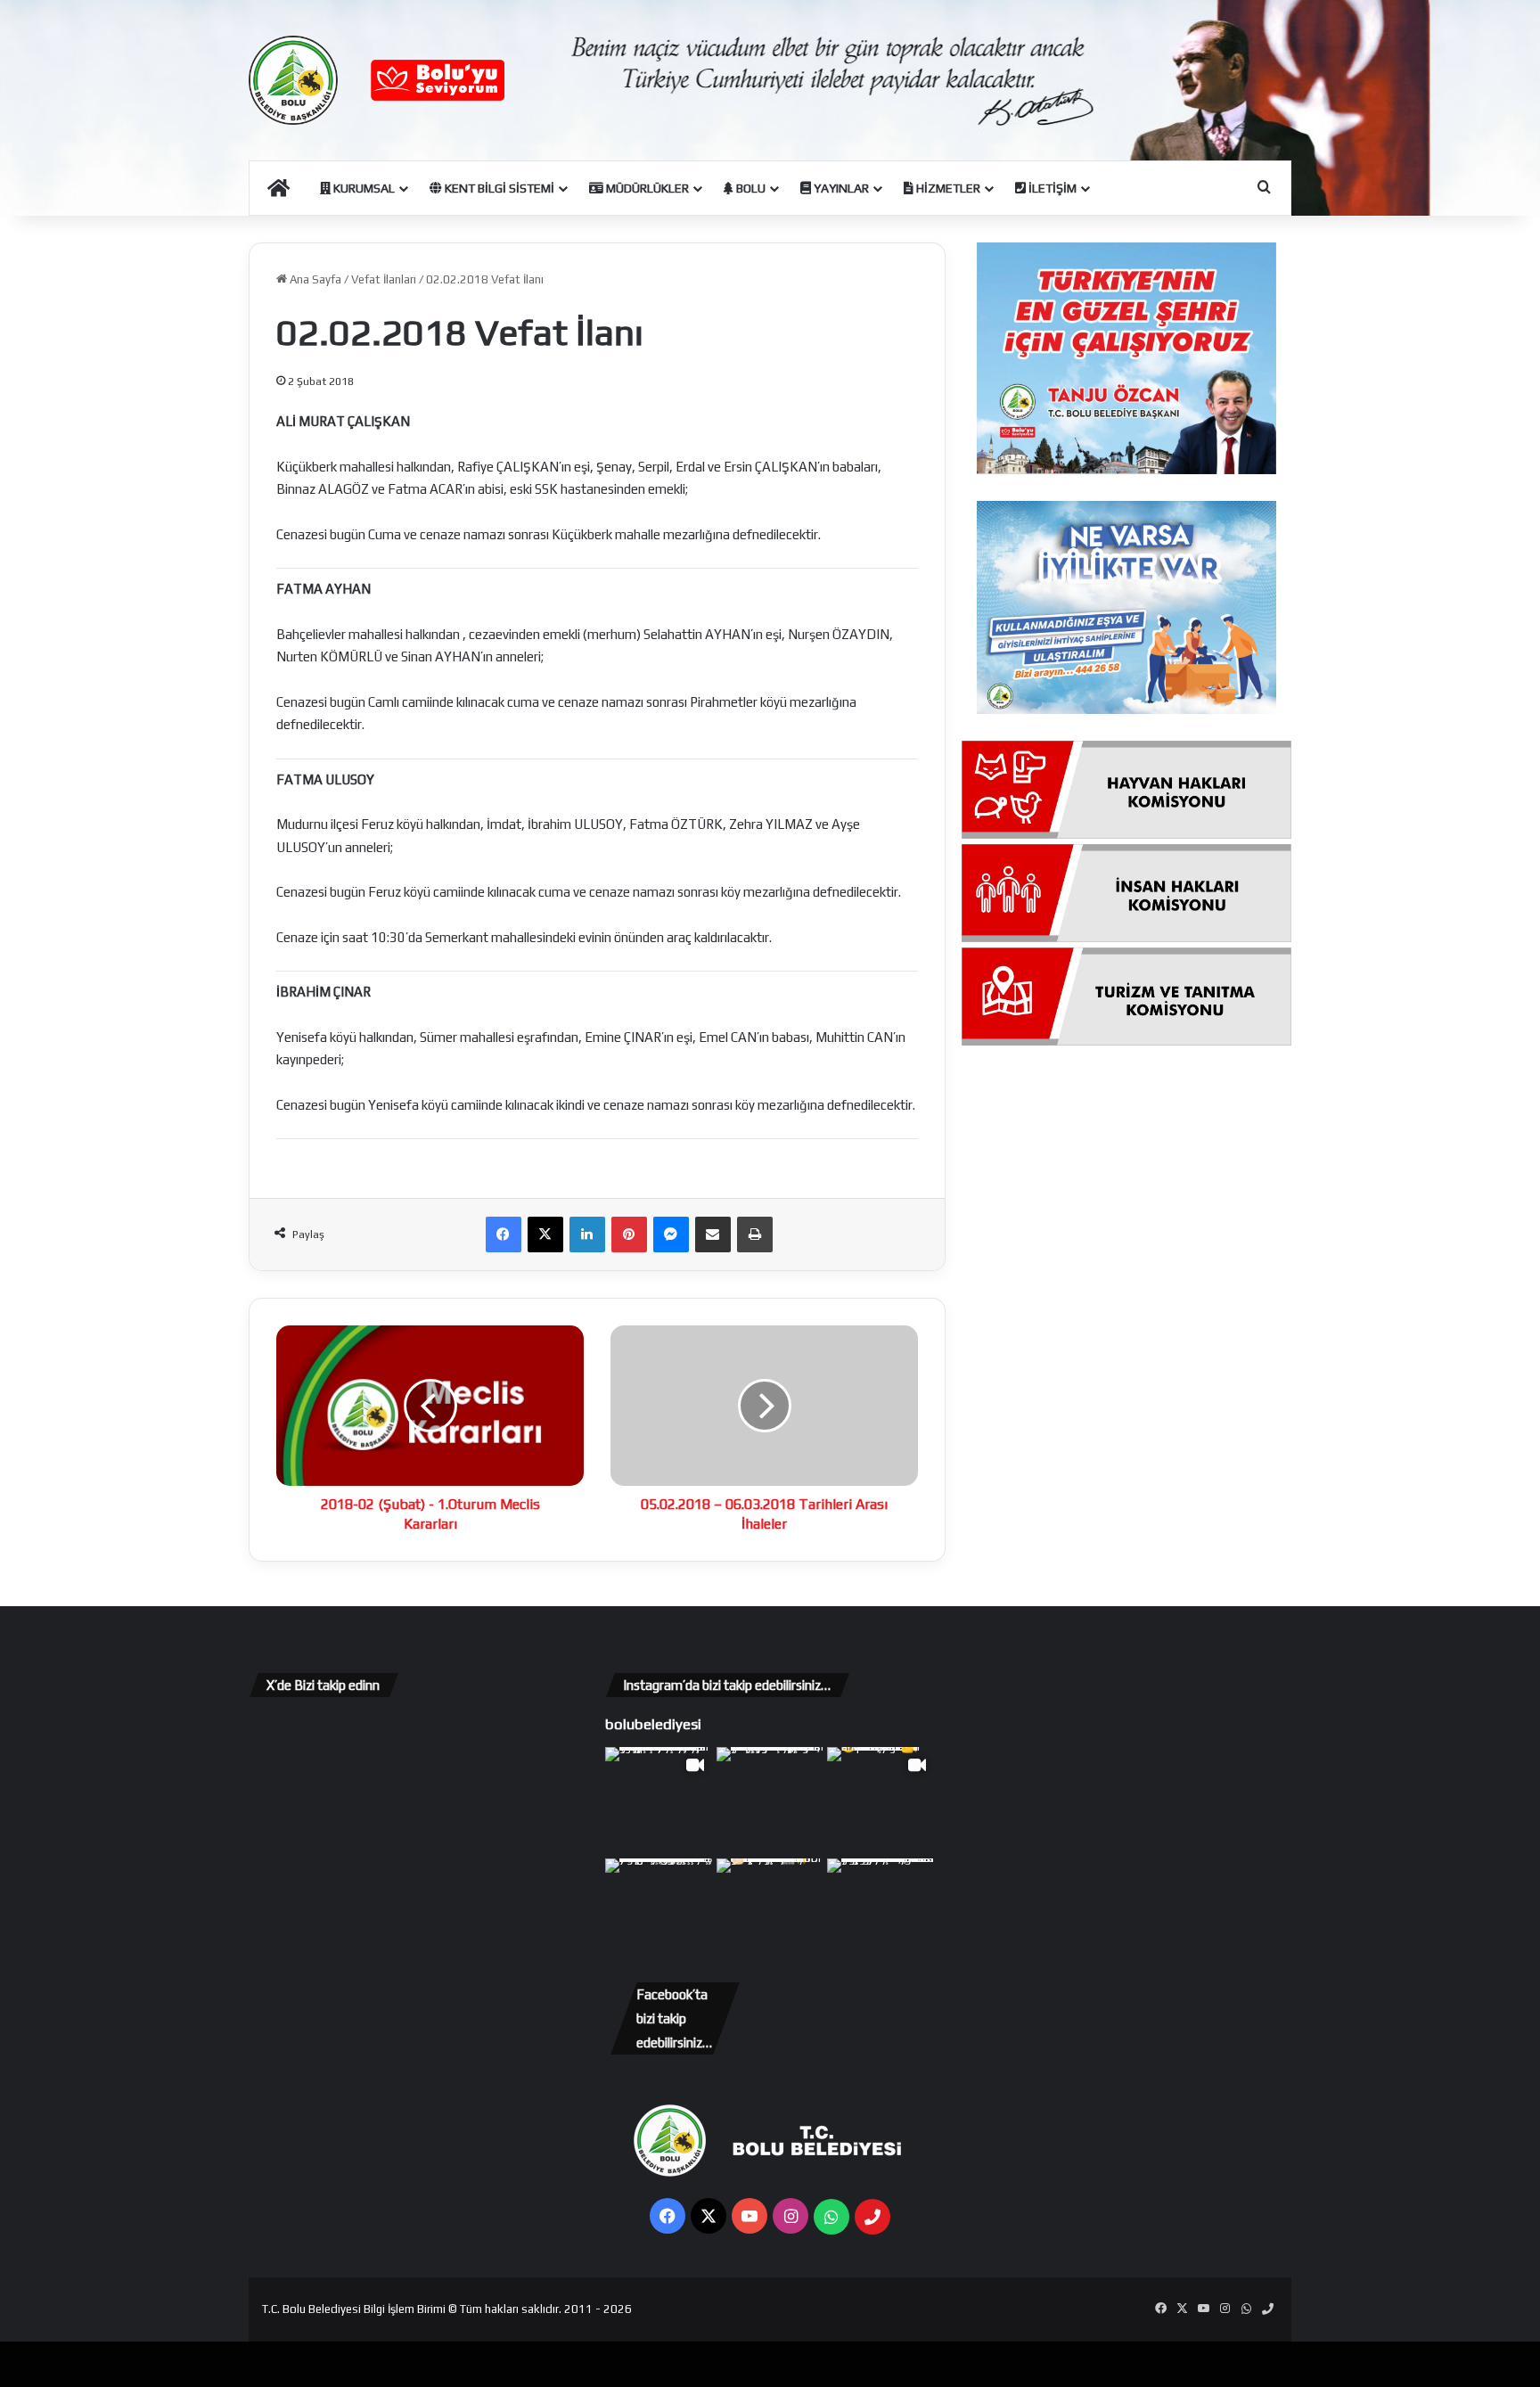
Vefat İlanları (384, 279)
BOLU (750, 188)
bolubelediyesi (653, 1724)
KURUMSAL (363, 188)
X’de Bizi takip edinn (323, 1685)
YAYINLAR (840, 188)
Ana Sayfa (314, 279)
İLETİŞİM (1051, 188)
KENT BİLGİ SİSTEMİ (498, 188)
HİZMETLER (947, 188)
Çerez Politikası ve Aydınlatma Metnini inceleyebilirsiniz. (814, 2362)
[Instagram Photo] (770, 1801)
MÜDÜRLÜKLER (646, 188)
